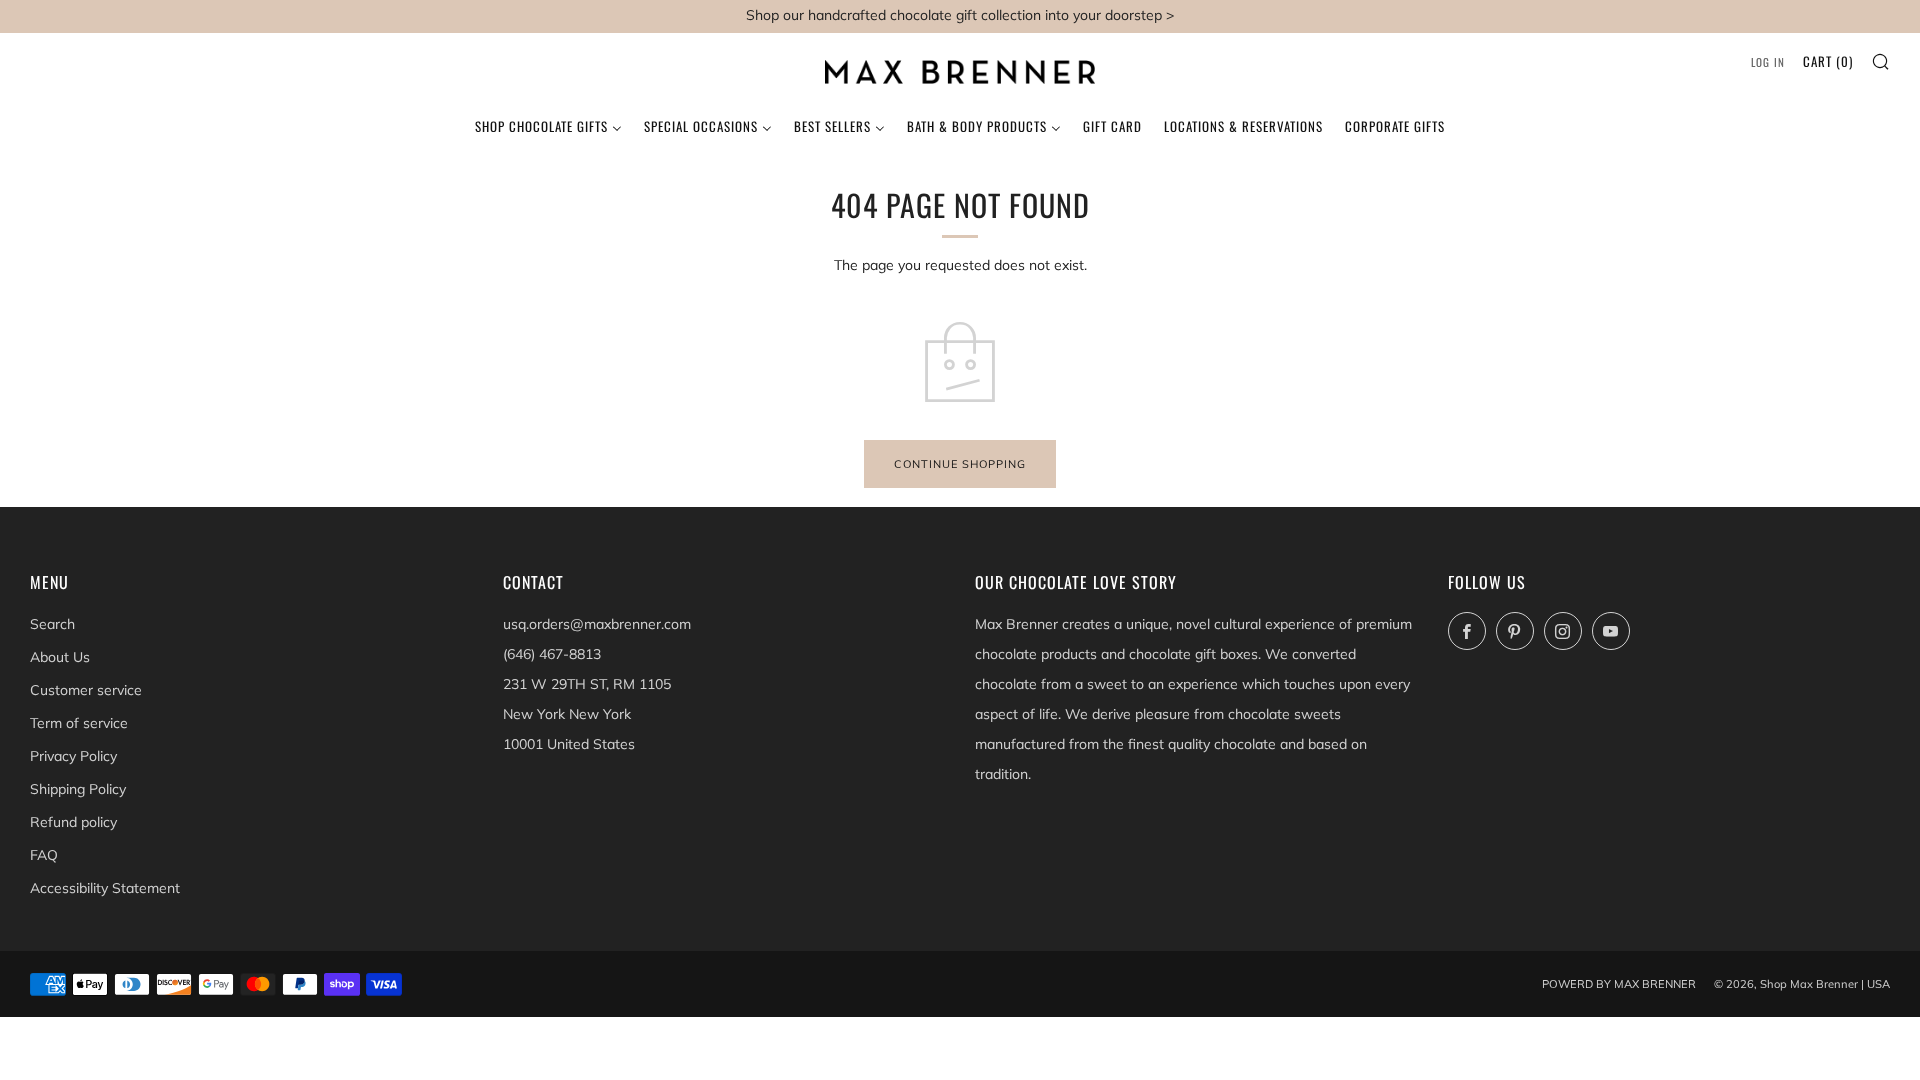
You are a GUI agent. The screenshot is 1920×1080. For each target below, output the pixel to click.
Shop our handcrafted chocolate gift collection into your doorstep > (960, 15)
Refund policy (73, 822)
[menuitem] (548, 124)
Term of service (79, 723)
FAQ (44, 855)
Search (52, 624)
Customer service (86, 690)
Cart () (1828, 61)
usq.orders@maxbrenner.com (597, 624)
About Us (60, 657)
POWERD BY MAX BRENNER (1619, 984)
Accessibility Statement (105, 888)
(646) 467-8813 (552, 654)
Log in (1768, 62)
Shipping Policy (78, 789)
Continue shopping (960, 464)
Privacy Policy (73, 756)
